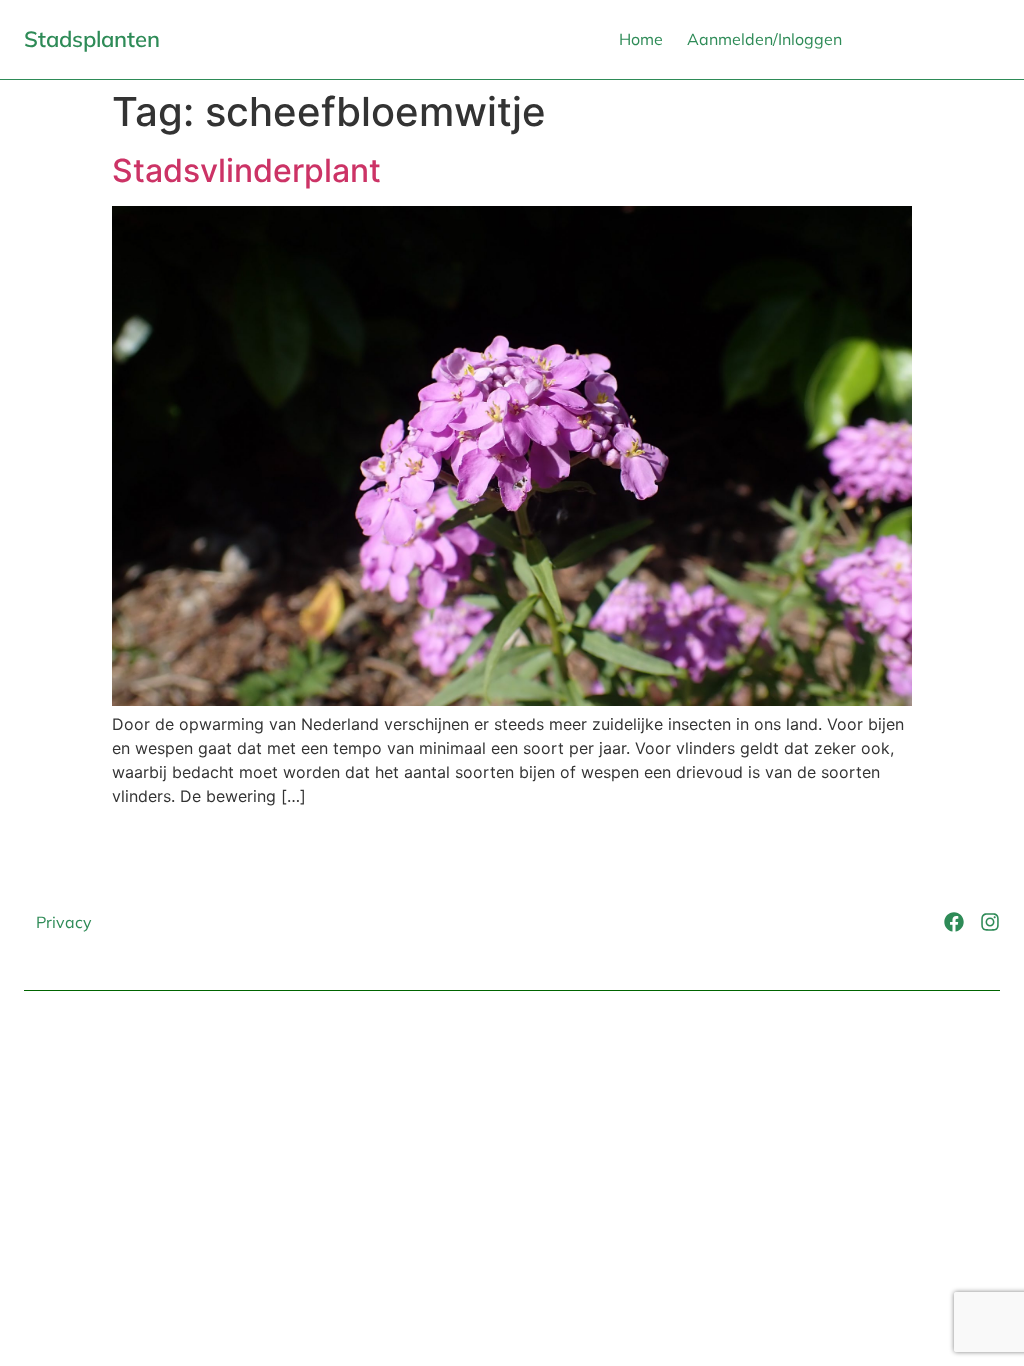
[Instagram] (990, 922)
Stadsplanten (92, 39)
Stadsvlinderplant (246, 170)
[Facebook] (954, 922)
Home (641, 39)
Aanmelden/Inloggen (764, 39)
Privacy (64, 922)
